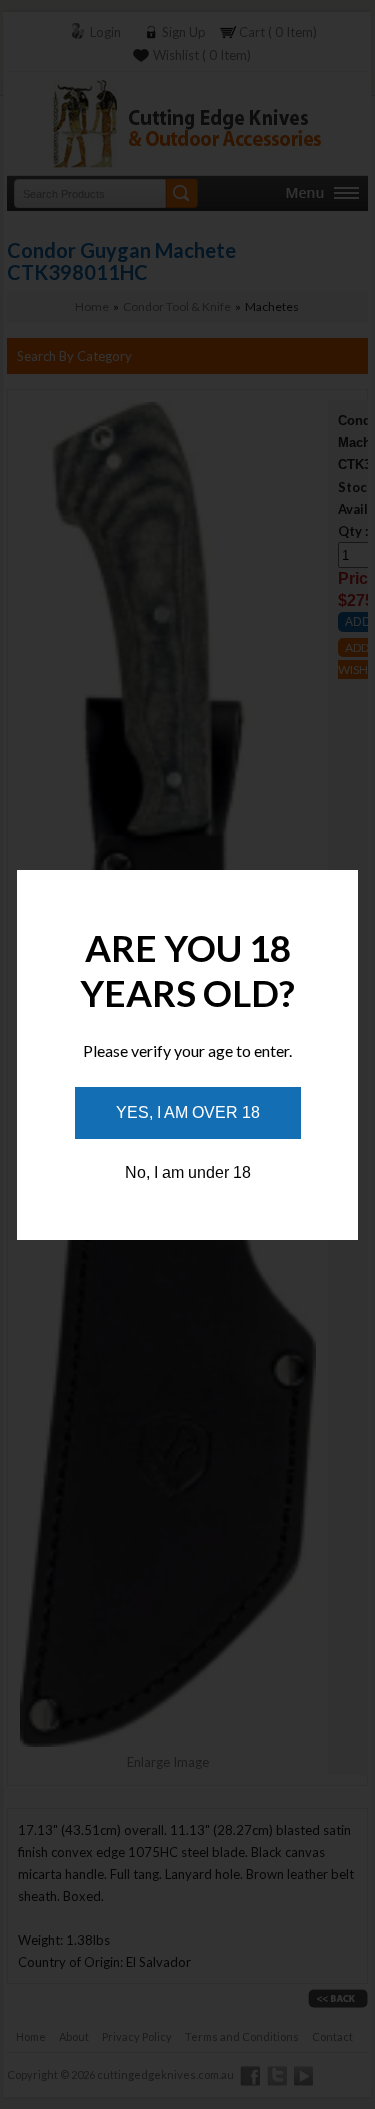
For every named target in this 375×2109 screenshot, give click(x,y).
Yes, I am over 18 (188, 1112)
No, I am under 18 (188, 1172)
